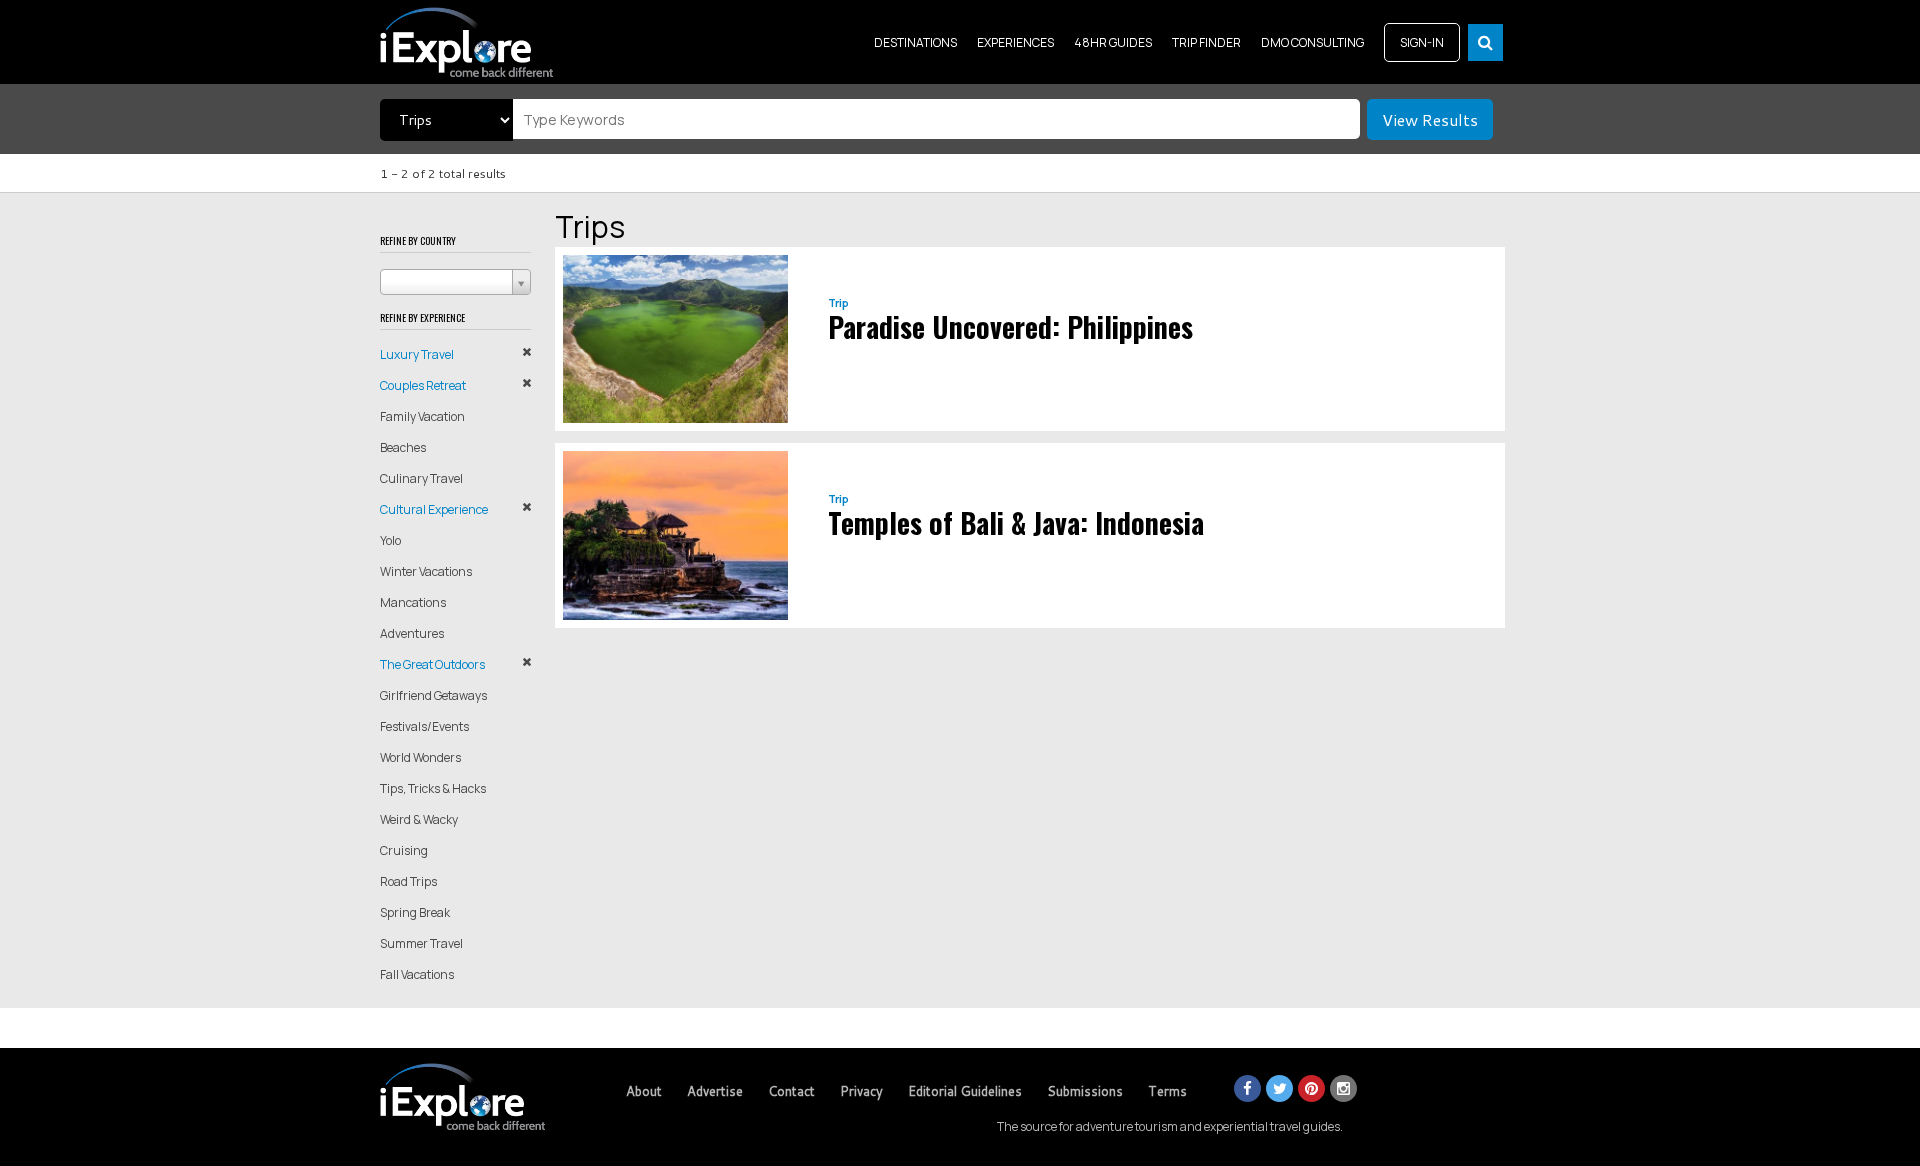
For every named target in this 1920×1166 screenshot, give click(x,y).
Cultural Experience (434, 509)
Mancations (413, 602)
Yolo (390, 540)
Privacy (861, 1091)
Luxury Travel (417, 354)
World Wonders (420, 757)
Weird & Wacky (419, 819)
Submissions (1085, 1091)
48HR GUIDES (1113, 42)
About (644, 1091)
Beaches (403, 447)
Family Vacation (422, 416)
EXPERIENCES (1015, 42)
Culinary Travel (421, 478)
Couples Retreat (423, 385)
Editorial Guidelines (965, 1091)
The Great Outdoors (432, 664)
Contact (791, 1091)
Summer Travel (421, 943)
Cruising (404, 850)
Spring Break (415, 912)
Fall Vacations (417, 974)
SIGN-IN (1422, 42)
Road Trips (408, 881)
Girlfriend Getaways (433, 695)
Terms (1167, 1091)
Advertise (715, 1091)
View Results (1430, 119)
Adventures (412, 633)
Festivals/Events (424, 726)
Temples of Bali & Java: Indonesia (1016, 522)
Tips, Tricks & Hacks (433, 788)
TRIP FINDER (1206, 42)
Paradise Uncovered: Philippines (1010, 326)
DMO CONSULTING (1312, 42)
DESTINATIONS (915, 42)
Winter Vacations (426, 571)
